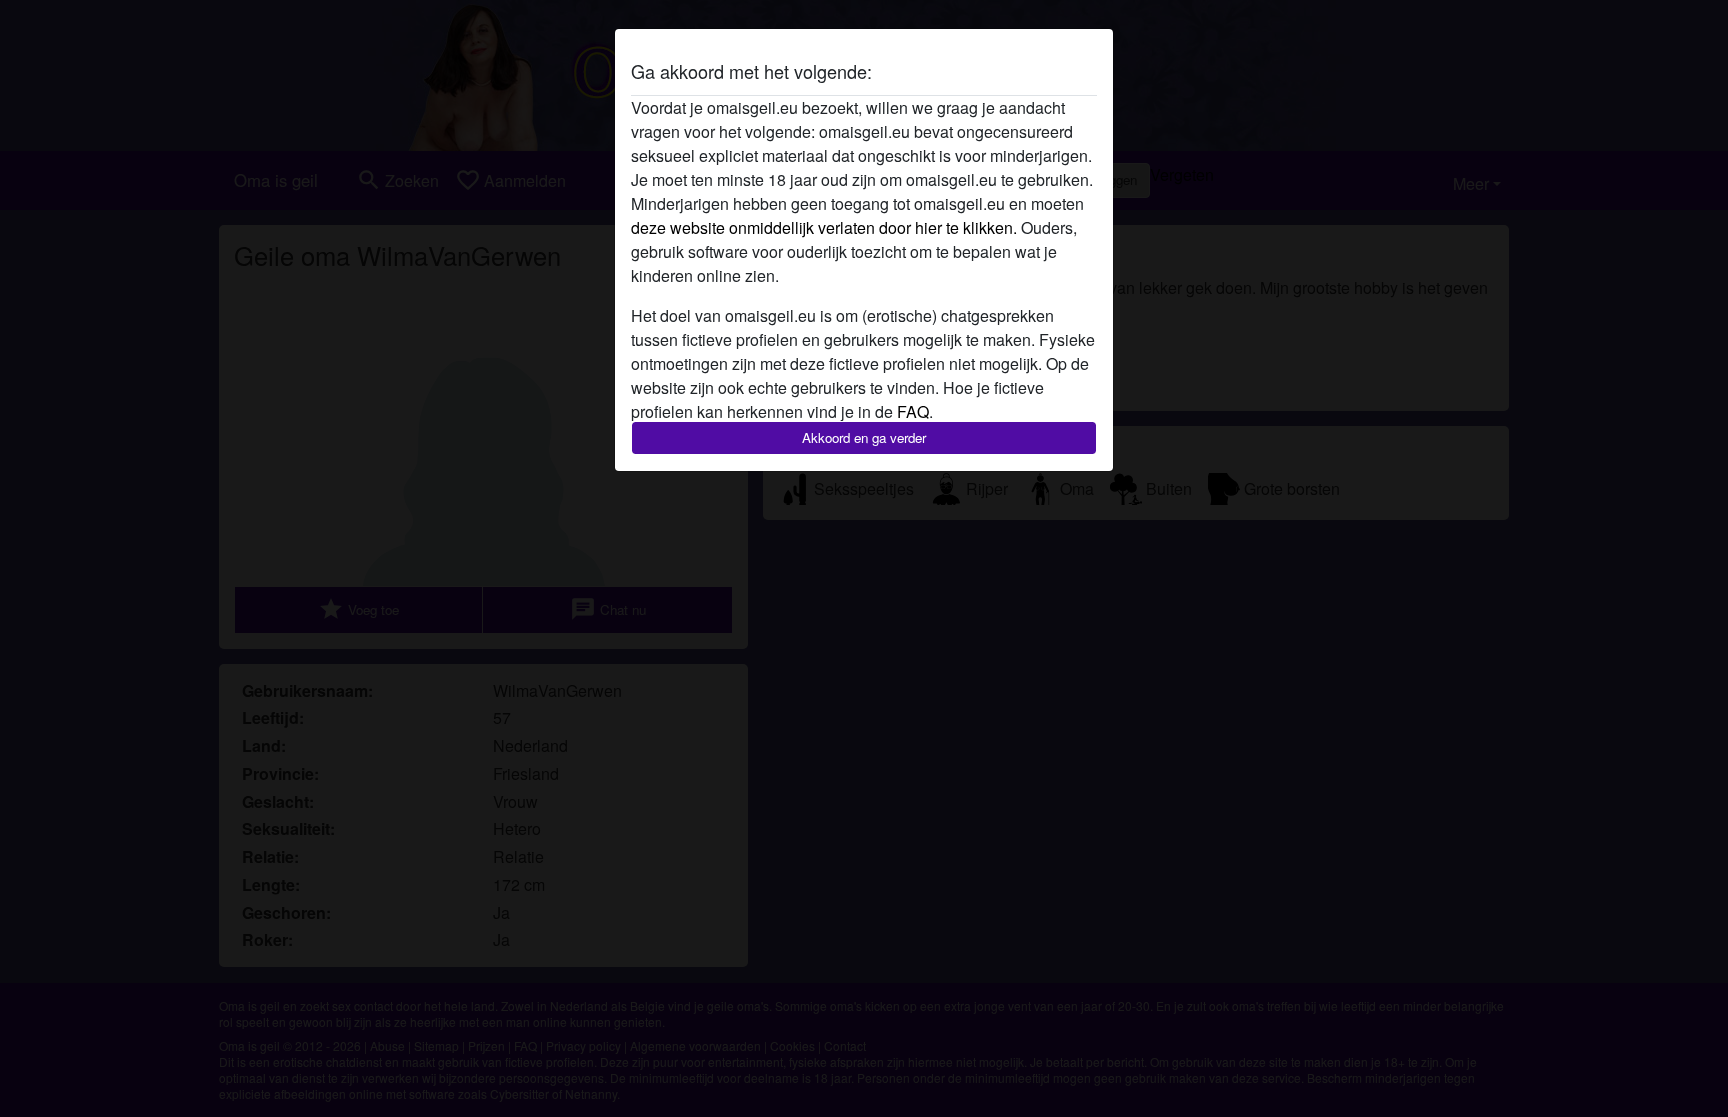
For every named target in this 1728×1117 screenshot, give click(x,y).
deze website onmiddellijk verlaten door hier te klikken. (824, 227)
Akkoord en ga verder (864, 437)
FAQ (913, 411)
